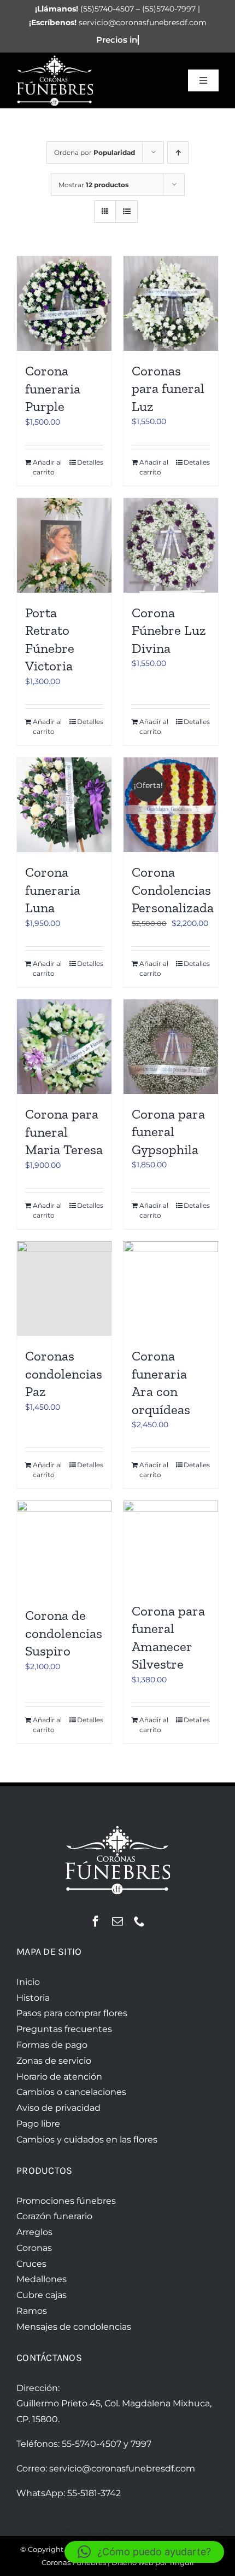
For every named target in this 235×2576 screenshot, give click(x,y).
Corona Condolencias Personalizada (173, 890)
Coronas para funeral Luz (168, 388)
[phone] (139, 1921)
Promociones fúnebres (66, 2201)
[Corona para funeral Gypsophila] (171, 1047)
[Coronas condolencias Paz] (64, 1289)
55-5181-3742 (94, 2493)
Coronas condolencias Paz (64, 1373)
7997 (141, 2444)
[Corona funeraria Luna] (64, 805)
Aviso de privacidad (58, 2108)
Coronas (34, 2248)
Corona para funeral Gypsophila (168, 1131)
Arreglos (34, 2232)
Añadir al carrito (47, 467)
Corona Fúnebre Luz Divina (169, 630)
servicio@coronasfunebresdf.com (122, 2468)
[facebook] (96, 1921)
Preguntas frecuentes (64, 2029)
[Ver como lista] (127, 212)
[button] (144, 2552)
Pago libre (38, 2124)
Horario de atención (59, 2077)
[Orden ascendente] (178, 152)
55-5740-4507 (92, 2444)
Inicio (28, 1982)
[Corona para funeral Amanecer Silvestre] (171, 1545)
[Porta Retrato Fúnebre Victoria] (64, 545)
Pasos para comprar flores (72, 2013)
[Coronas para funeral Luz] (171, 303)
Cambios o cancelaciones (71, 2092)
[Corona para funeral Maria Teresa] (64, 1047)
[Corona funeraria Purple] (64, 304)
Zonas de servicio (54, 2061)
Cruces (31, 2264)
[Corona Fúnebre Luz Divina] (171, 545)
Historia (33, 1998)
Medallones (42, 2279)
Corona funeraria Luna (53, 890)
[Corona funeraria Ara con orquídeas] (171, 1289)
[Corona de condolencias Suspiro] (64, 1548)
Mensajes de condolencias (74, 2327)
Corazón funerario (54, 2216)
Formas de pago (52, 2045)
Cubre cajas (42, 2295)
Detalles (90, 462)
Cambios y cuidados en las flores (87, 2140)
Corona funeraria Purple (53, 388)
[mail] (117, 1921)
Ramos (32, 2311)
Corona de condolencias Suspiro (64, 1633)
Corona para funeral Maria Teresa (64, 1131)
